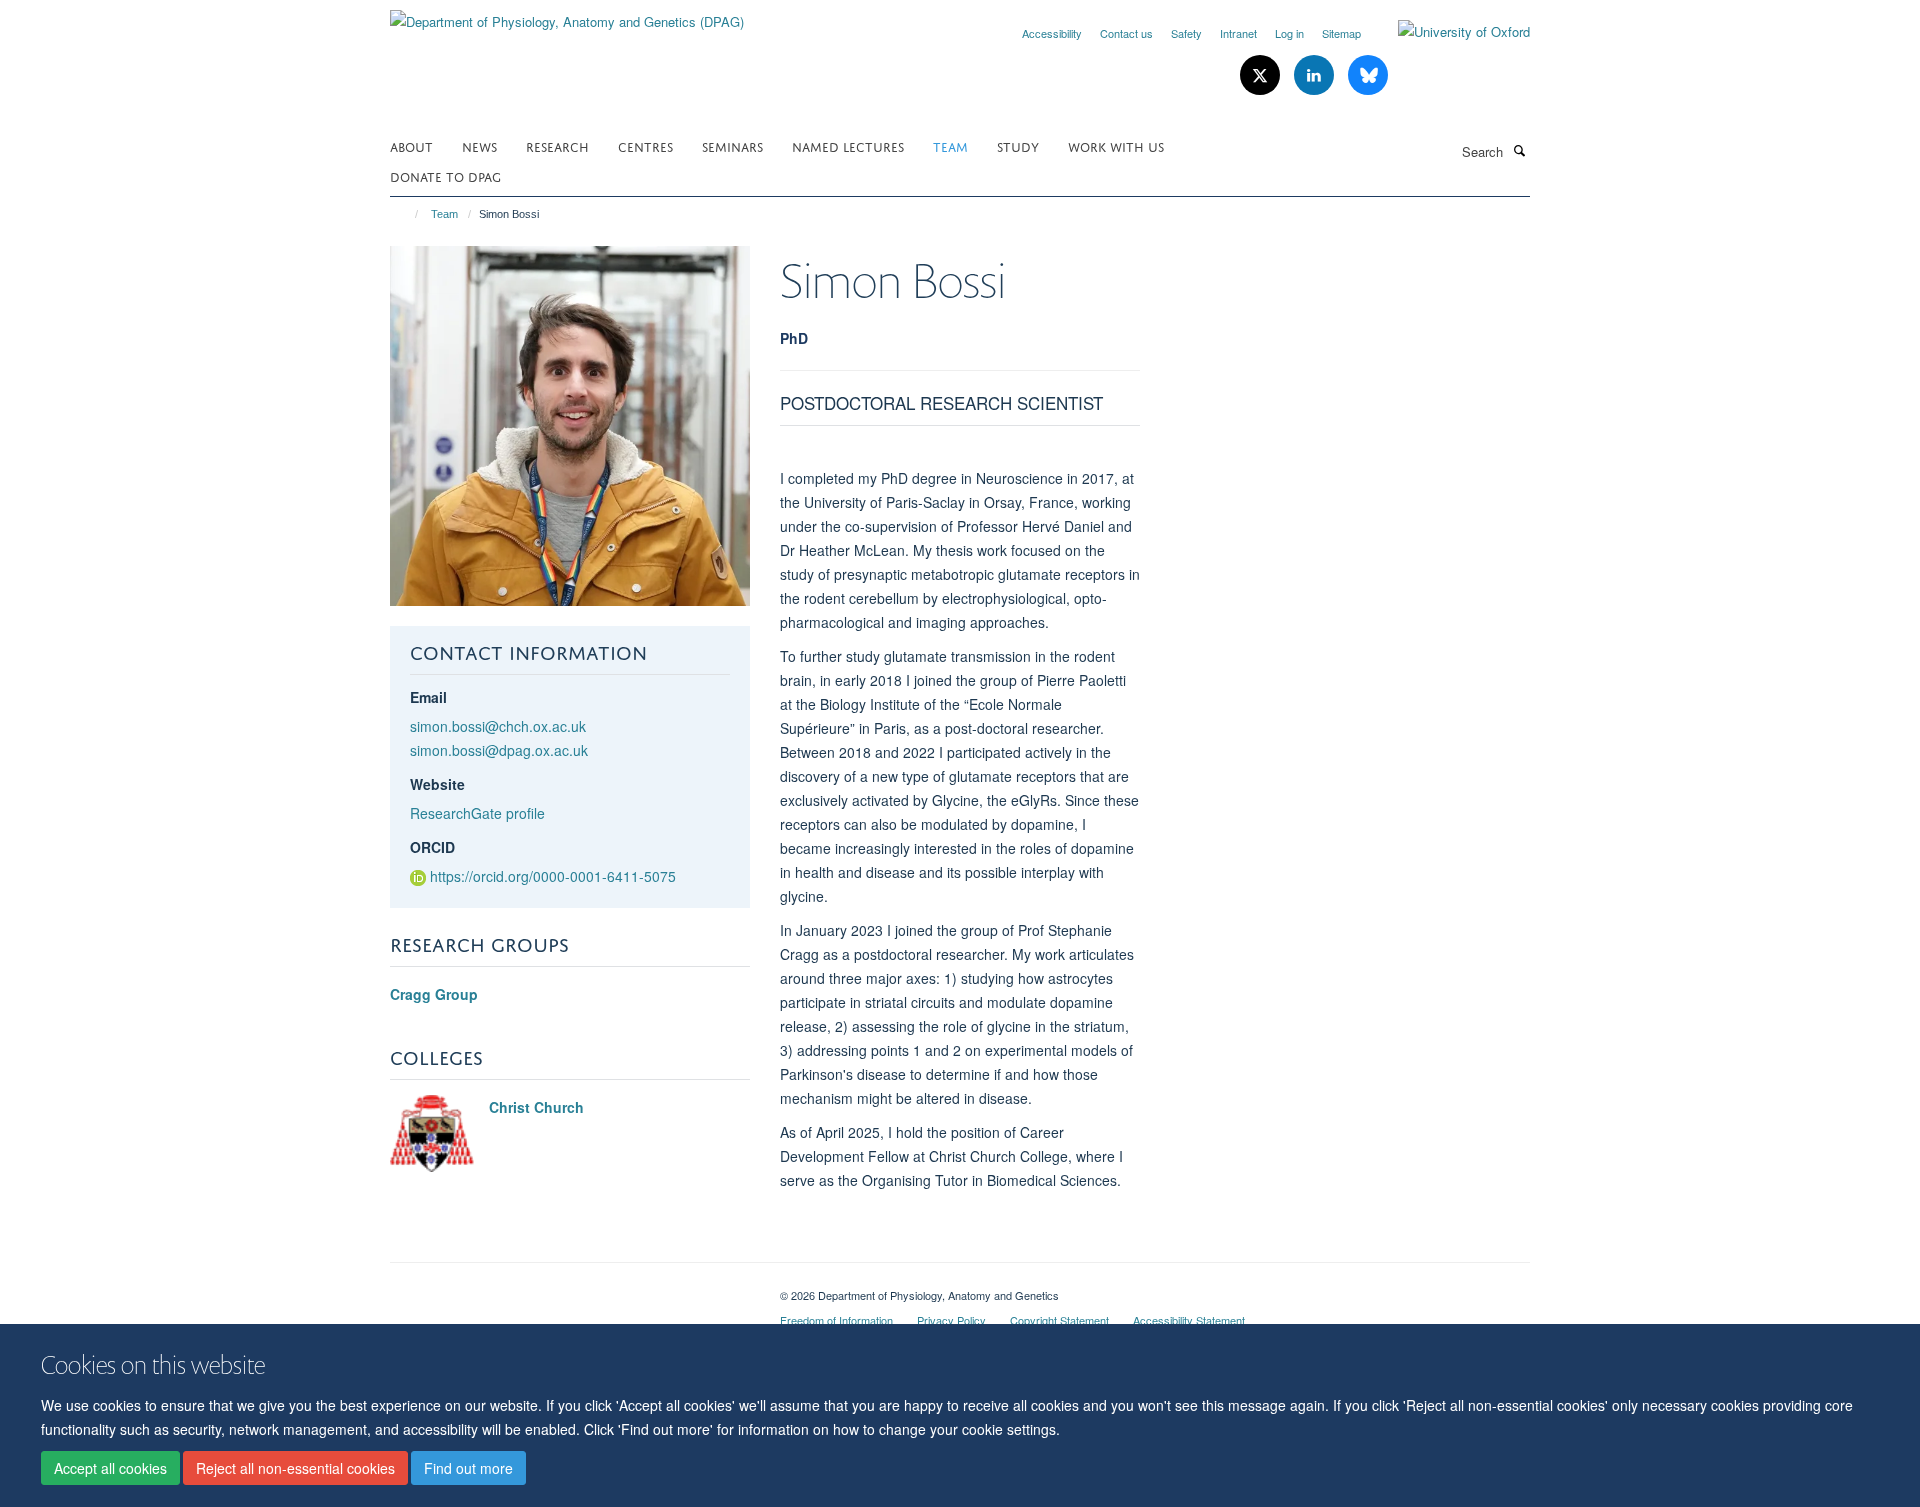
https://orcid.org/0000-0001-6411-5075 (553, 876)
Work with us (1116, 145)
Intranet (1238, 33)
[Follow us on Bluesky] (1368, 75)
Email (428, 697)
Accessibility (1052, 33)
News (479, 145)
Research (557, 145)
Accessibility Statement (1189, 1320)
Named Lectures (848, 145)
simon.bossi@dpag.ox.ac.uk (499, 750)
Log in (1289, 33)
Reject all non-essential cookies (295, 1468)
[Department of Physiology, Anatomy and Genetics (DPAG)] (567, 14)
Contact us (1126, 33)
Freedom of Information (836, 1320)
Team (950, 145)
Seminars (732, 145)
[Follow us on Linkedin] (1316, 75)
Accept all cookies (110, 1468)
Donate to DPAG (445, 175)
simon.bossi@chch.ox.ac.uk (498, 726)
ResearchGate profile (477, 813)
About (411, 145)
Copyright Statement (1059, 1320)
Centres (645, 145)
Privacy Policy (951, 1320)
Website (437, 784)
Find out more (468, 1468)
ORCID (432, 847)
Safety (1186, 33)
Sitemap (1341, 33)
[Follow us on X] (1262, 75)
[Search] (1519, 150)
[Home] (407, 214)
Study (1018, 145)
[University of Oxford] (1449, 32)
